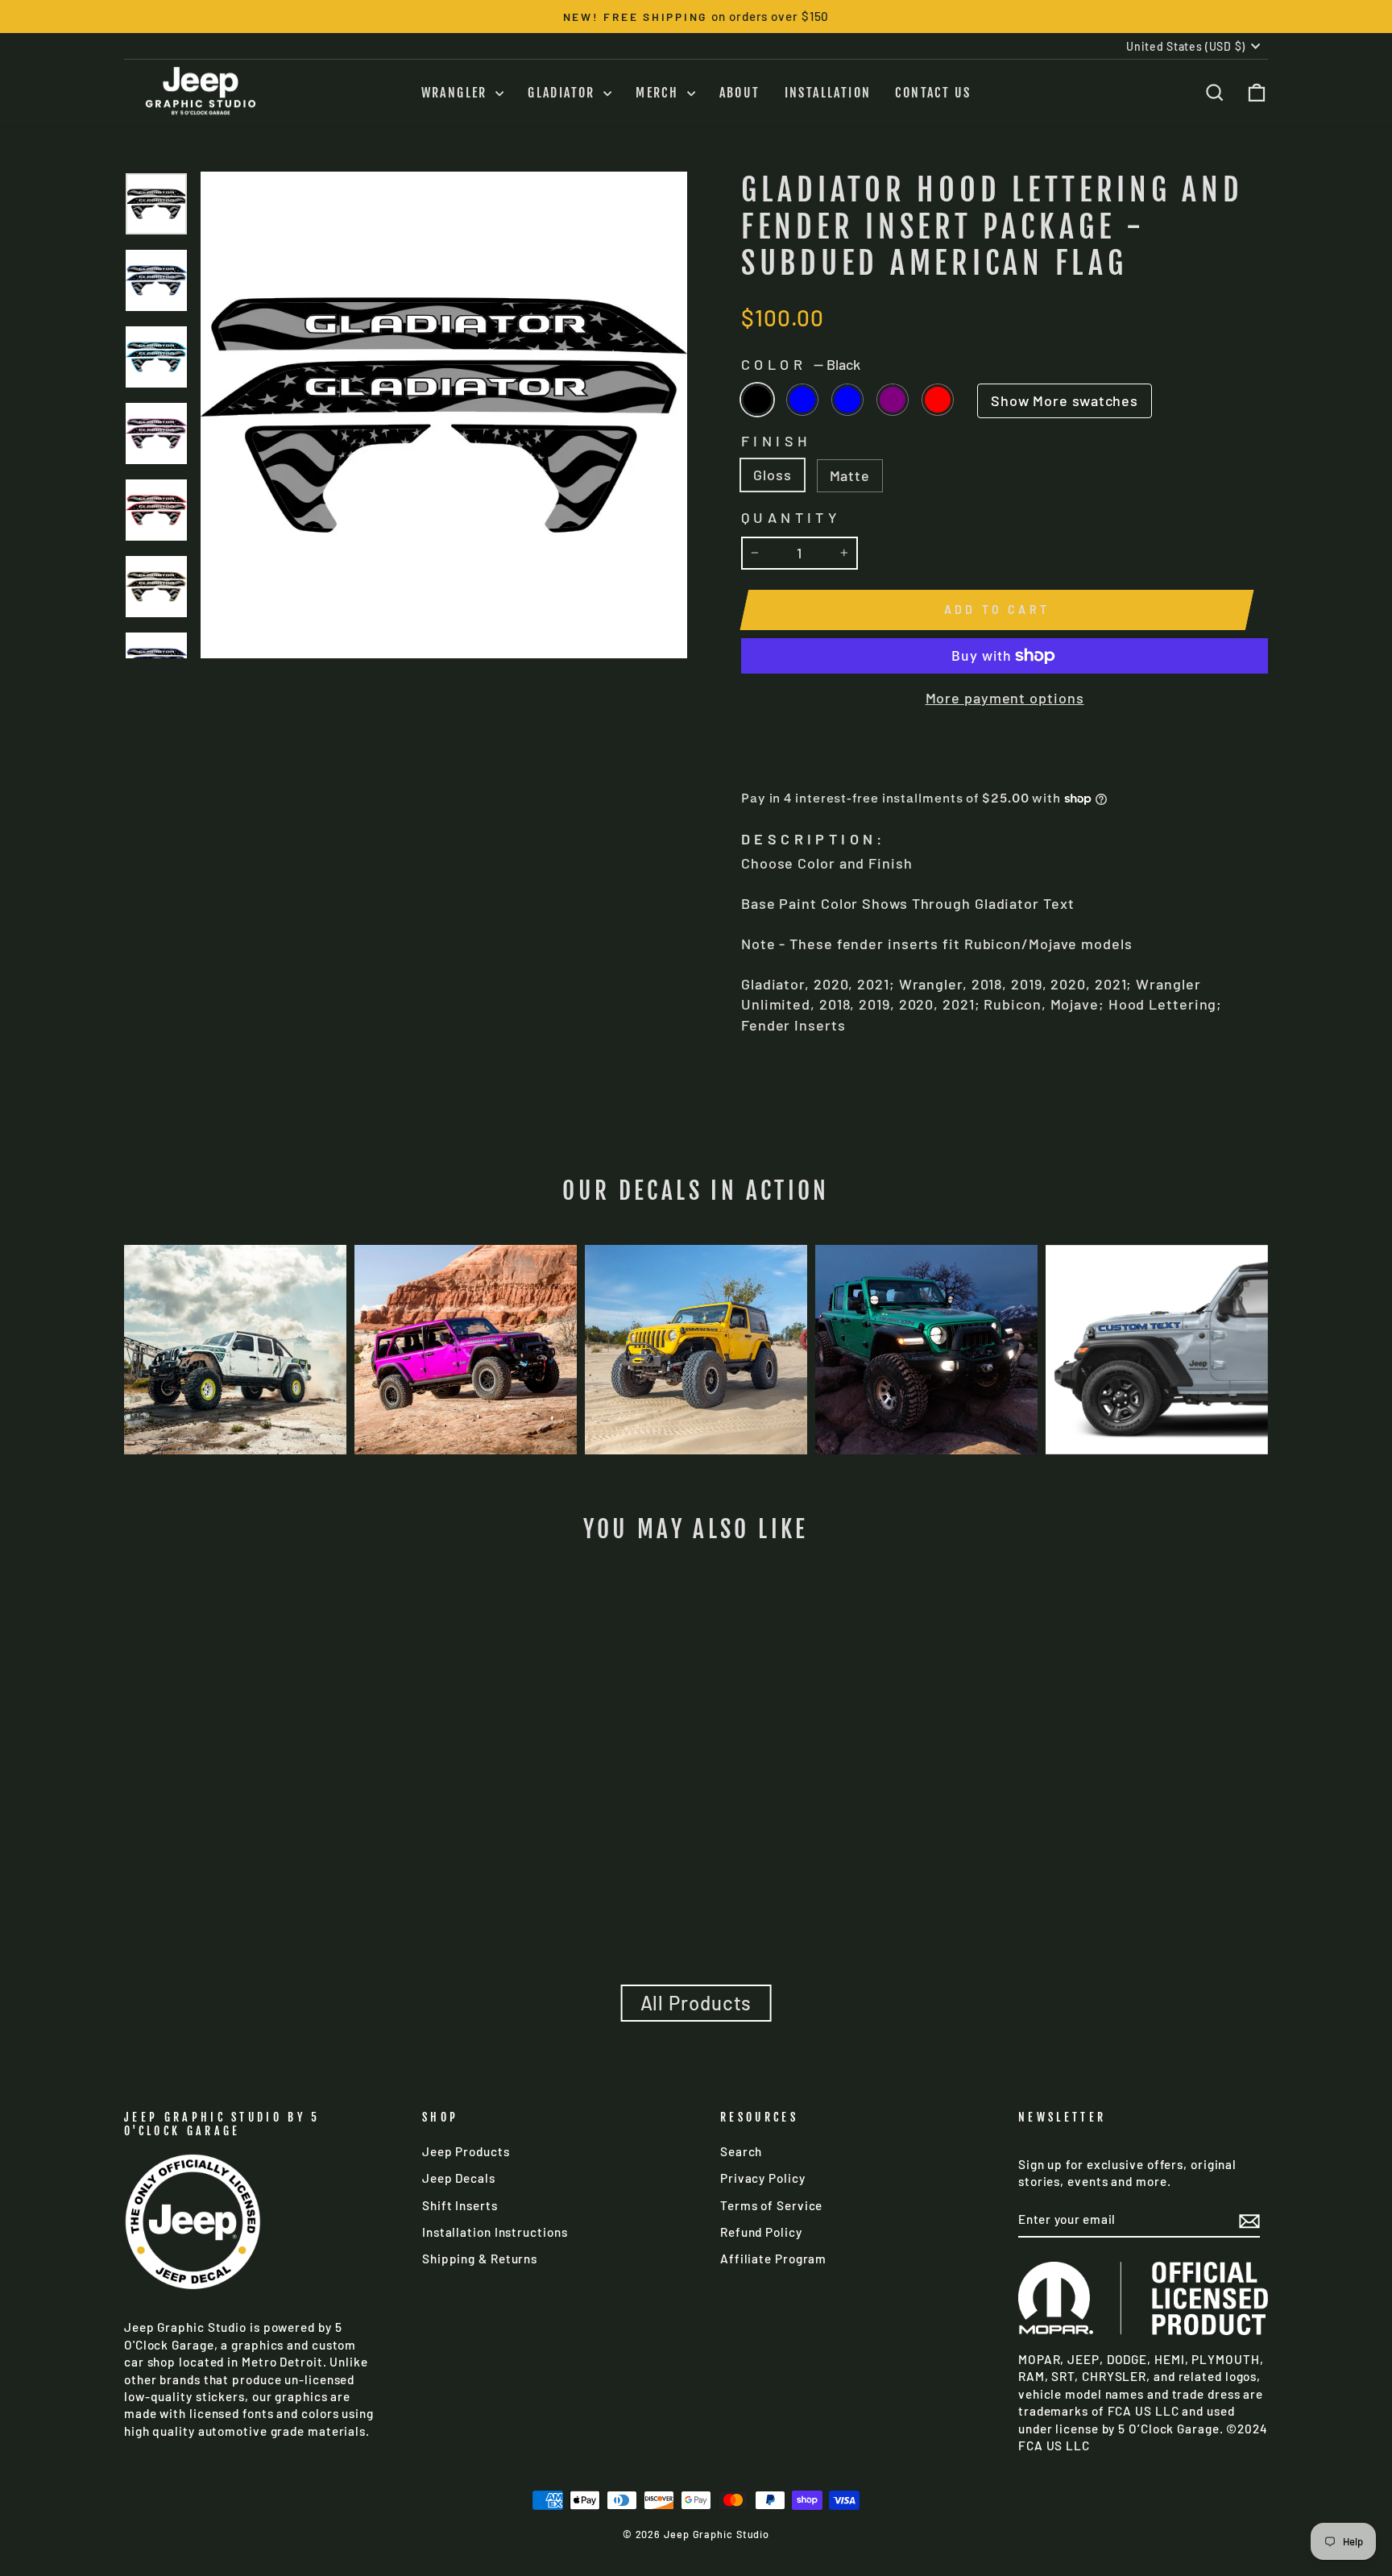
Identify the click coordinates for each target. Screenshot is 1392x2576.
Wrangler (696, 1382)
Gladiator (696, 1342)
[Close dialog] (1374, 18)
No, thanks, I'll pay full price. (696, 1427)
